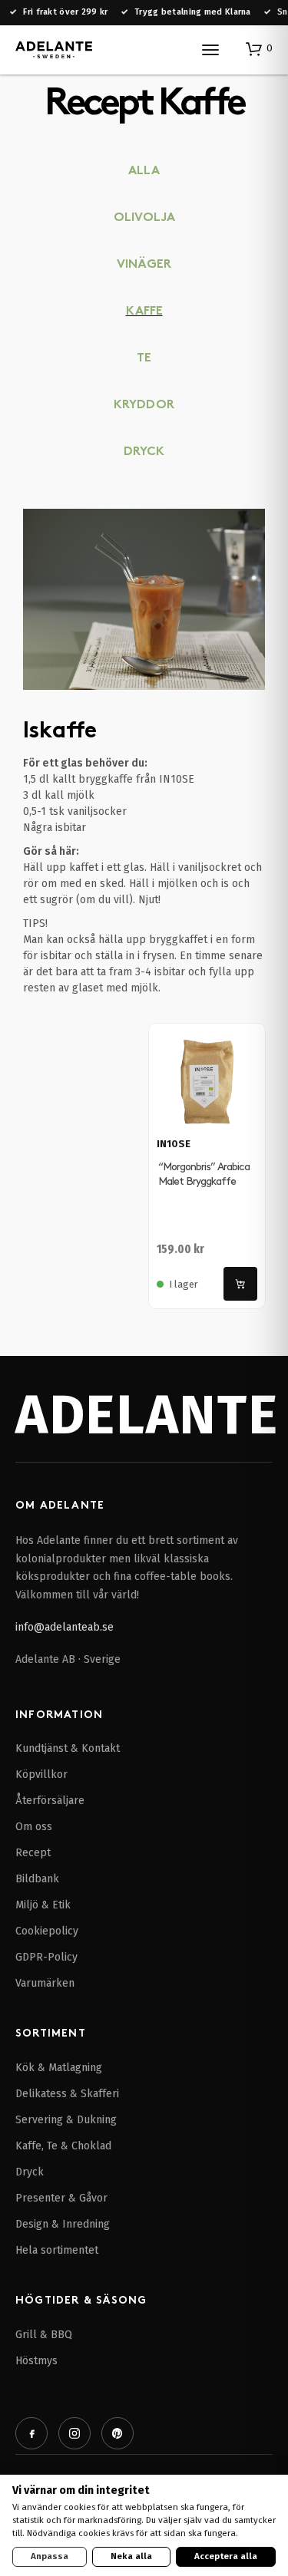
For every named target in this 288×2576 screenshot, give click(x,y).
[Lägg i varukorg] (240, 1284)
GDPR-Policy (46, 1957)
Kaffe (144, 312)
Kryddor (144, 406)
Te (144, 359)
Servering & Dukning (66, 2120)
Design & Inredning (63, 2224)
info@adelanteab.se (65, 1627)
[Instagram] (74, 2433)
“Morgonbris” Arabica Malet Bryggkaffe (204, 1174)
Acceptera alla (226, 2556)
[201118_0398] (144, 599)
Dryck (144, 452)
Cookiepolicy (47, 1931)
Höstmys (36, 2361)
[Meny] (210, 50)
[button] (259, 48)
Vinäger (144, 265)
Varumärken (45, 1983)
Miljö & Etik (43, 1905)
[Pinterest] (118, 2433)
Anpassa (50, 2556)
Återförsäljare (50, 1801)
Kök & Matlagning (59, 2068)
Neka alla (131, 2556)
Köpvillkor (41, 1775)
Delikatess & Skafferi (67, 2094)
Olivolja (144, 218)
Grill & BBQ (44, 2335)
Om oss (34, 1827)
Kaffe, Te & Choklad (63, 2146)
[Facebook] (31, 2433)
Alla (144, 172)
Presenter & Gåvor (61, 2198)
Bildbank (37, 1879)
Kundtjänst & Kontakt (68, 1748)
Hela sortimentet (57, 2250)
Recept (33, 1853)
